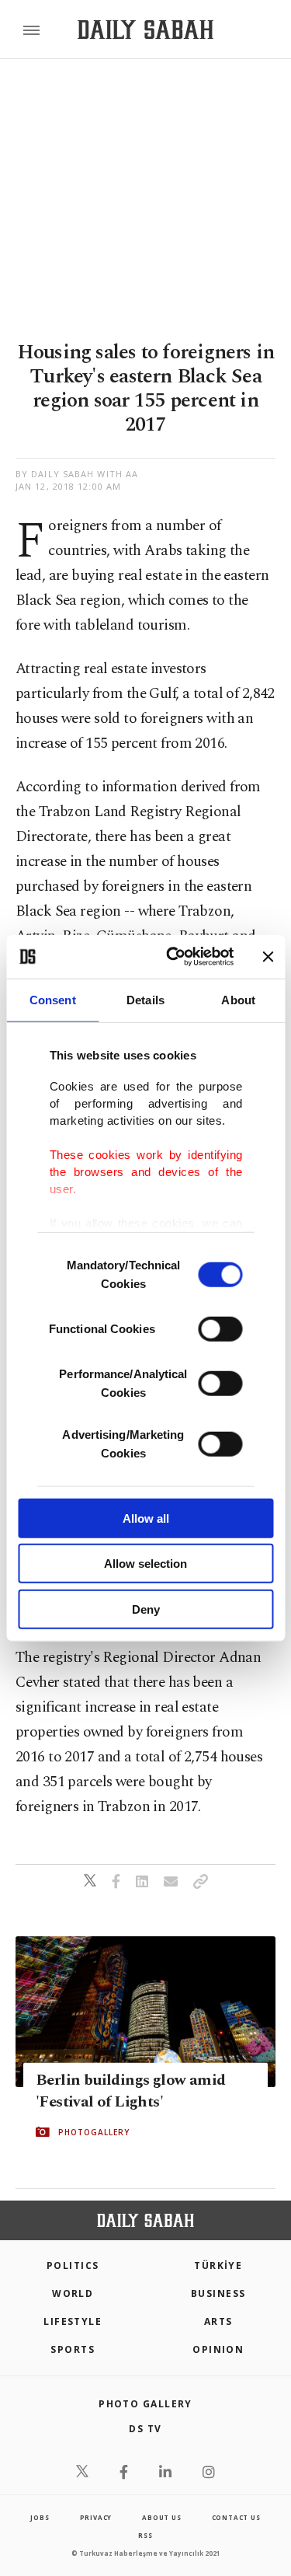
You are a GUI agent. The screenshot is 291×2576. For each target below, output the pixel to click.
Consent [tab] (53, 999)
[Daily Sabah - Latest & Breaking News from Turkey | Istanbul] (145, 30)
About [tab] (238, 999)
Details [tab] (145, 999)
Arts (218, 2321)
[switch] (220, 1328)
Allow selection (145, 1564)
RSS (145, 2535)
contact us (236, 2517)
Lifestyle (73, 2321)
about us (161, 2517)
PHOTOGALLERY (94, 2132)
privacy (96, 2517)
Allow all (146, 1518)
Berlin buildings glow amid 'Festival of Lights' (130, 2091)
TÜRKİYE (218, 2265)
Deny (146, 1609)
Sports (73, 2349)
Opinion (218, 2349)
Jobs (40, 2517)
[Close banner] (268, 957)
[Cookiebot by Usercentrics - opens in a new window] (173, 957)
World (73, 2293)
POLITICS (73, 2265)
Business (218, 2293)
